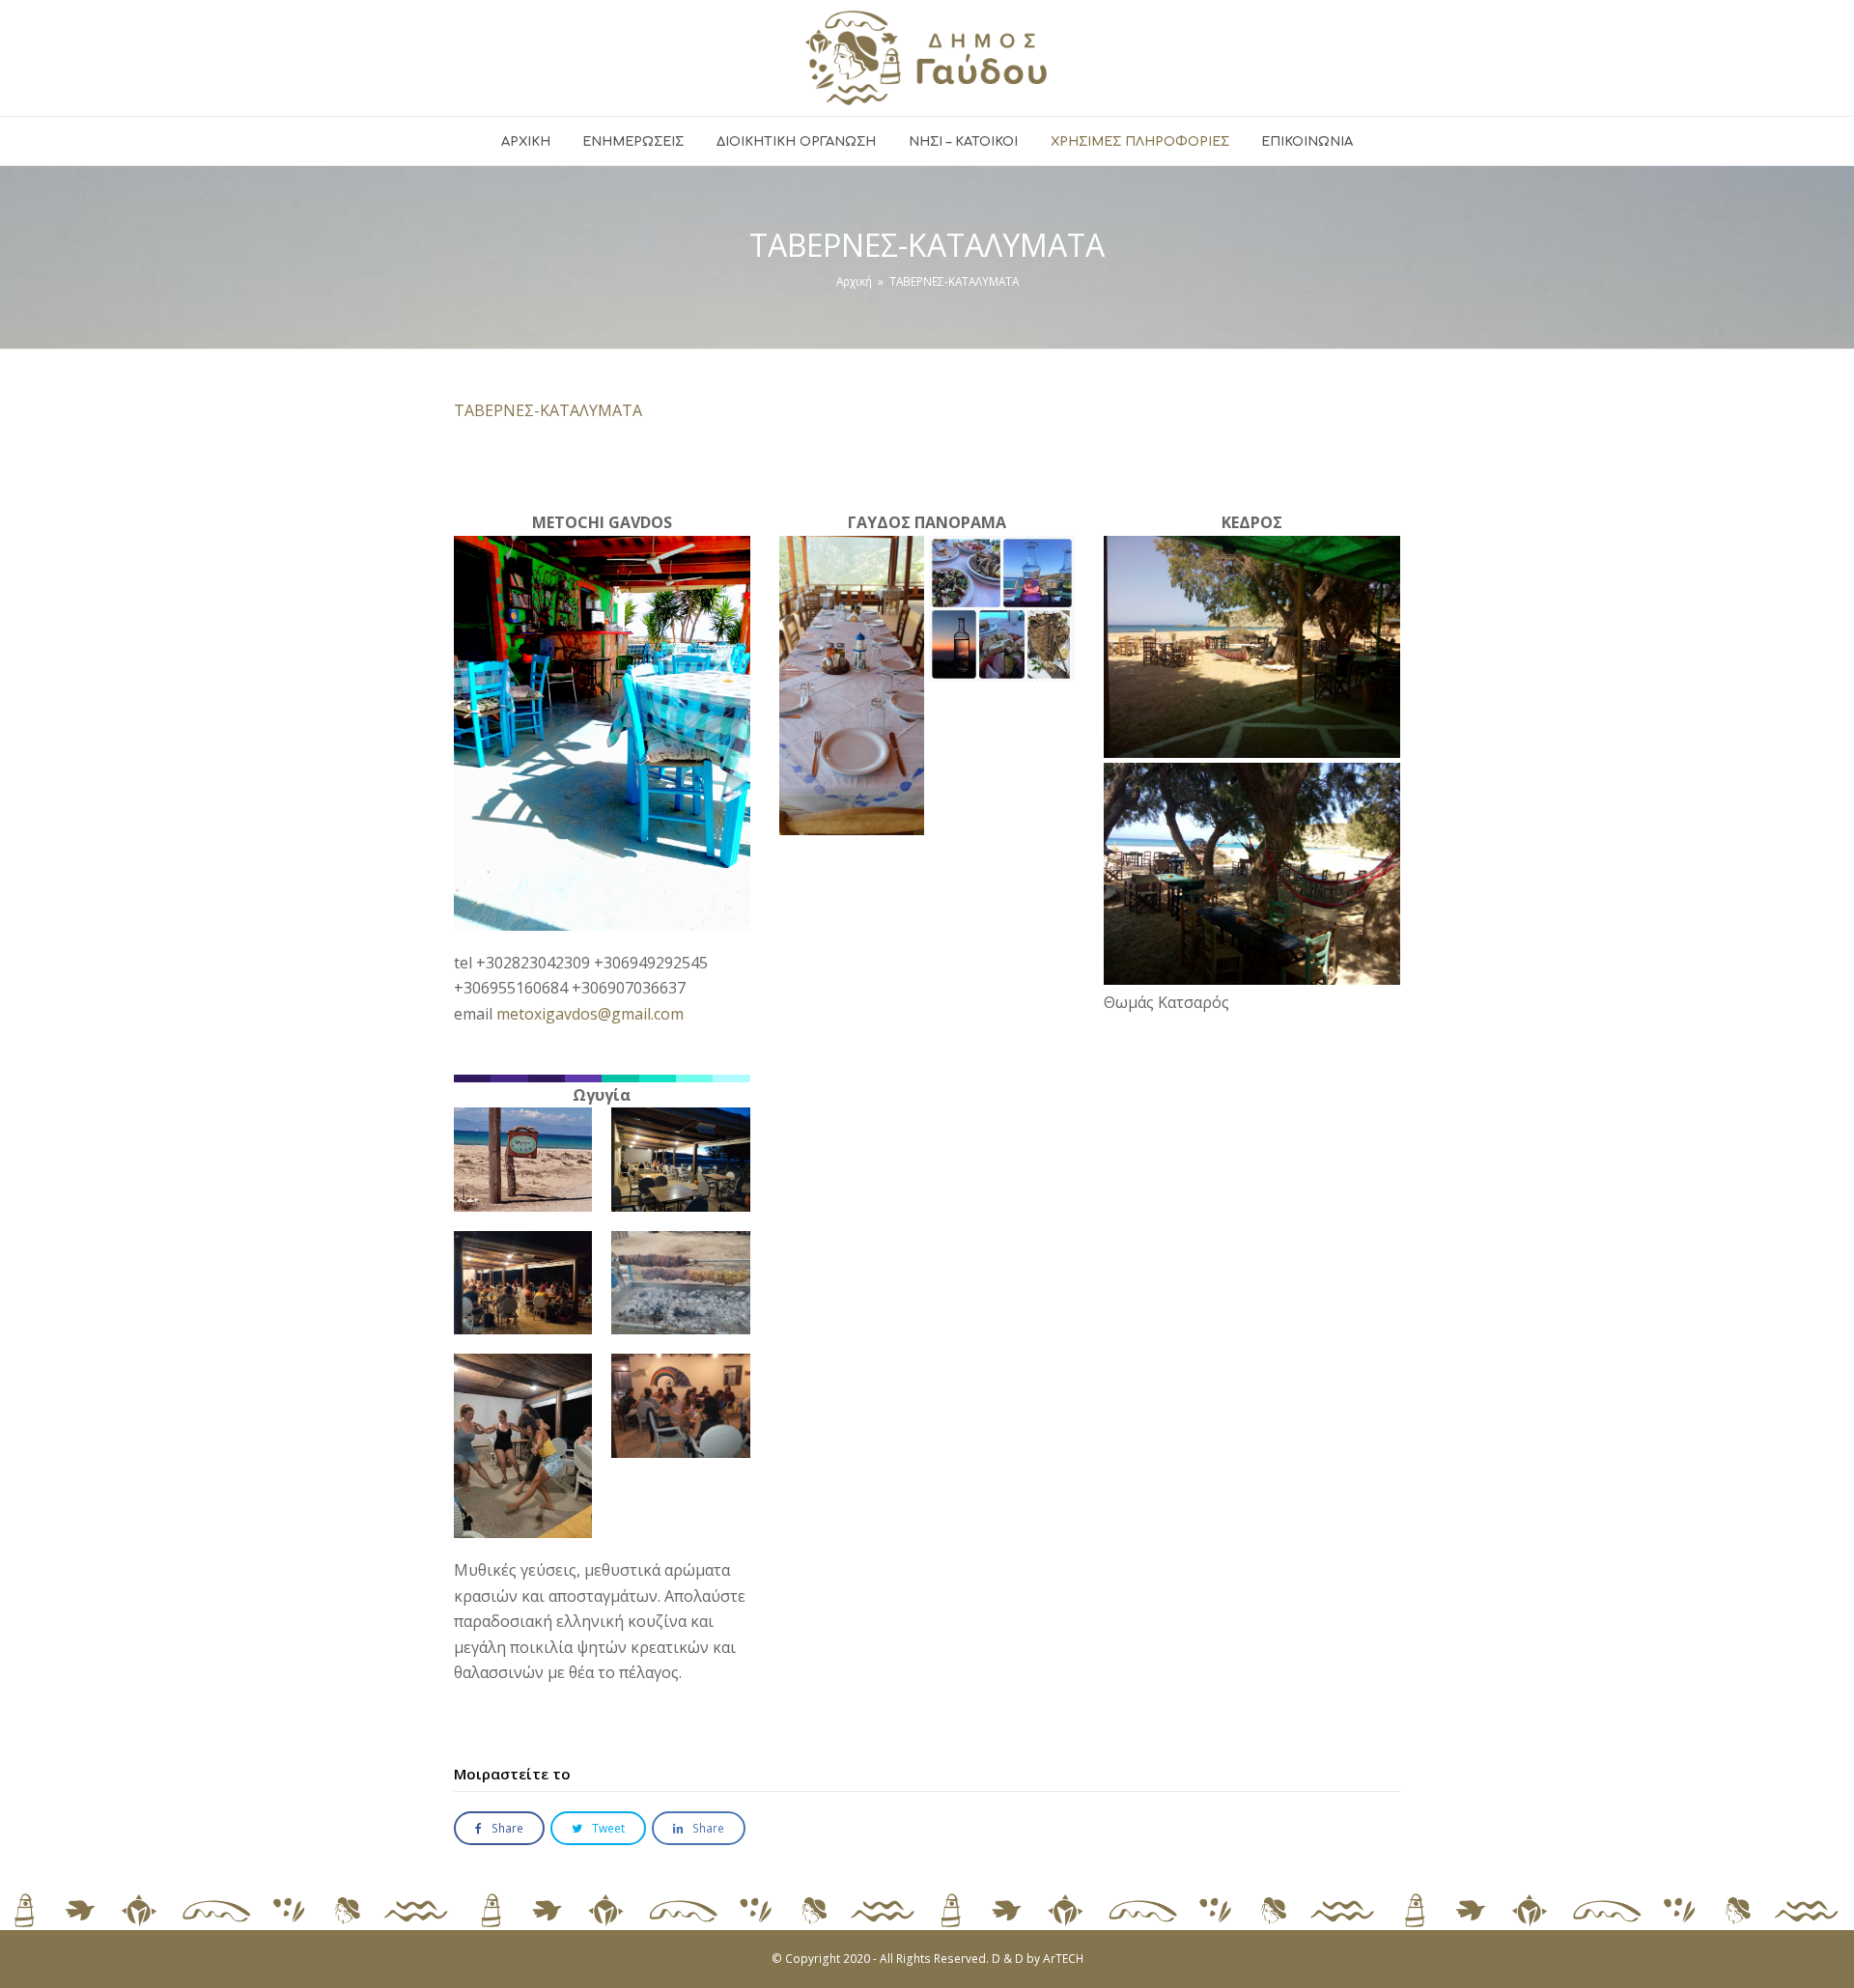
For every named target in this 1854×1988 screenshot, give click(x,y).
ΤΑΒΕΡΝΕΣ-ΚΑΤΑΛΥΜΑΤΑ (548, 410)
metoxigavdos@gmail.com (590, 1014)
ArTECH (1063, 1959)
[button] (499, 1828)
